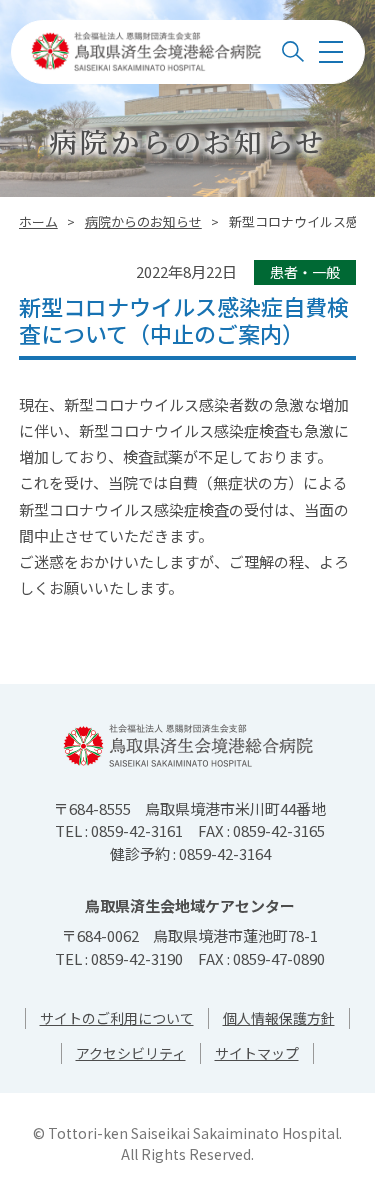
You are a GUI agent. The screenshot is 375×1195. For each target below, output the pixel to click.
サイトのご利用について (117, 1018)
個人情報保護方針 (279, 1018)
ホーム (38, 221)
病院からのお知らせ (143, 221)
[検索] (293, 52)
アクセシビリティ (131, 1053)
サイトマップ (257, 1053)
